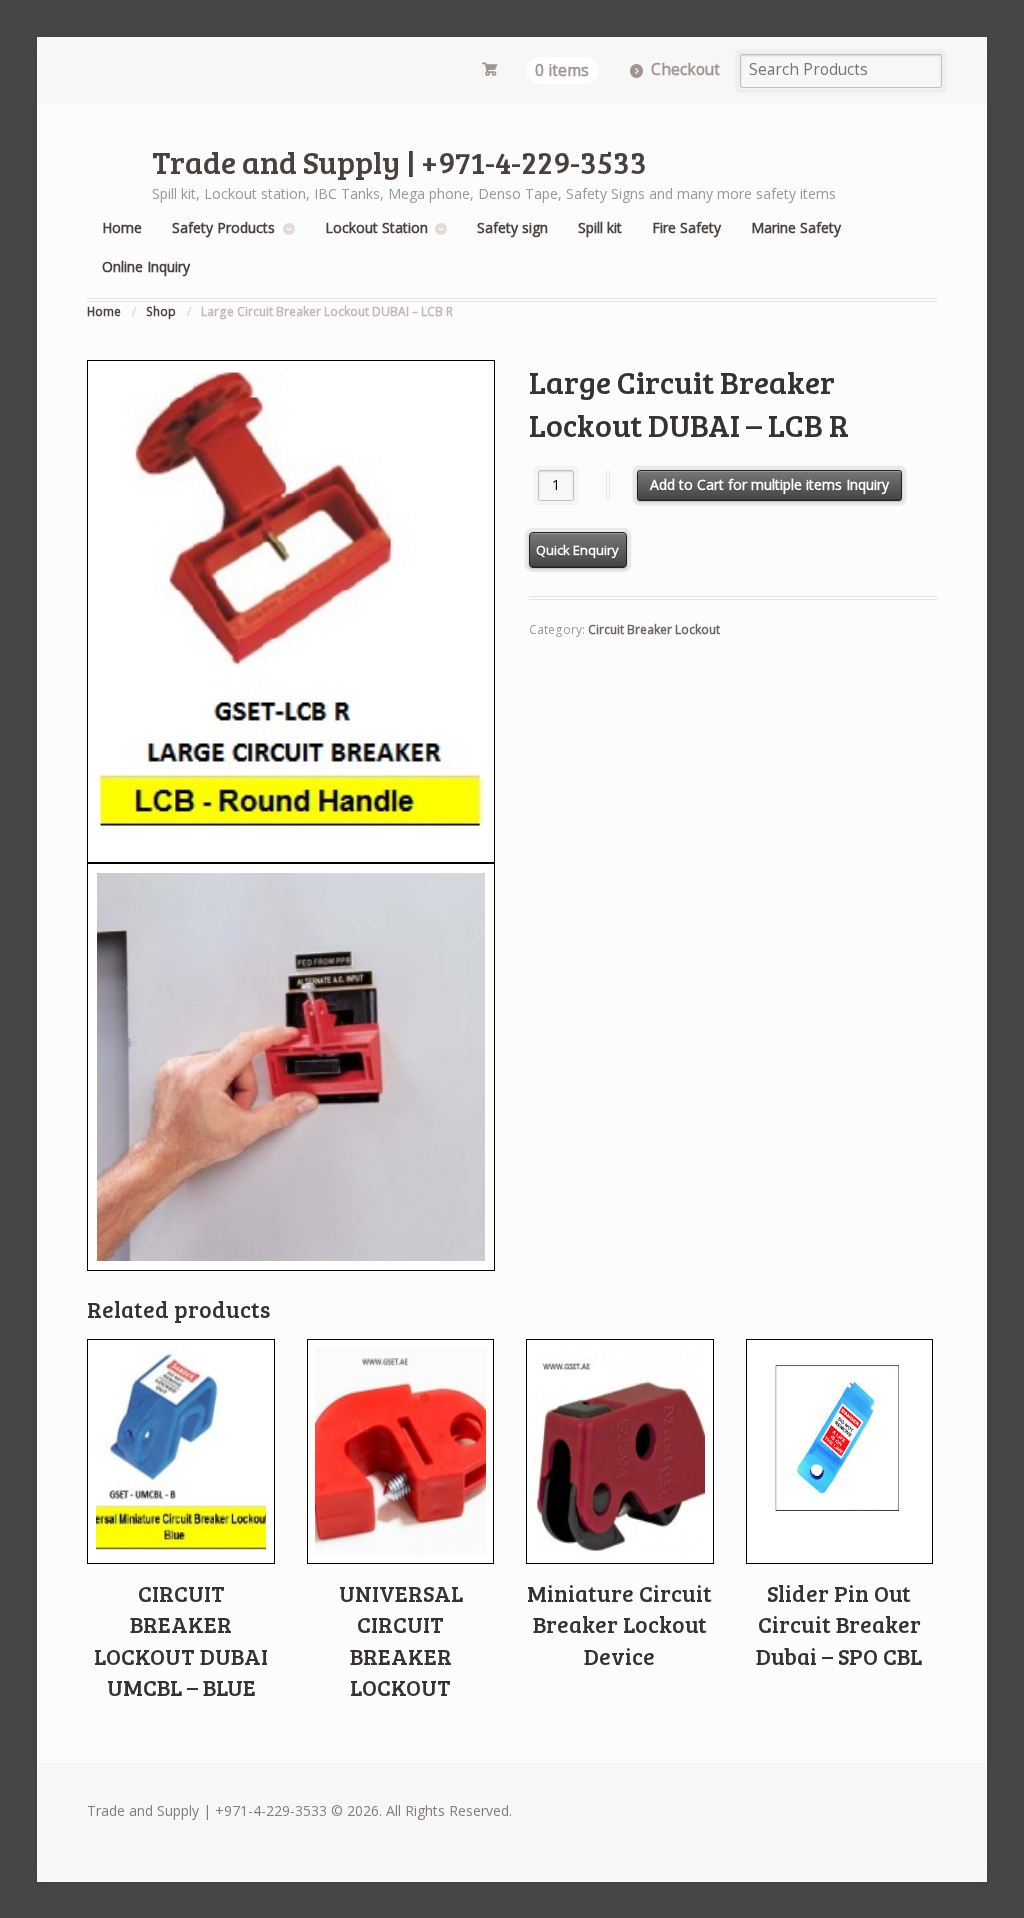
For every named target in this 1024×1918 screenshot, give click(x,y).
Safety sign (512, 227)
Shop (161, 311)
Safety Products (223, 227)
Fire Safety (686, 227)
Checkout (685, 69)
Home (122, 227)
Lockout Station (376, 227)
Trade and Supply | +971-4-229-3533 (399, 161)
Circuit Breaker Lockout (654, 629)
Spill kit (600, 227)
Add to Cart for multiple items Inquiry (769, 484)
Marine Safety (796, 227)
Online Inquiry (146, 266)
